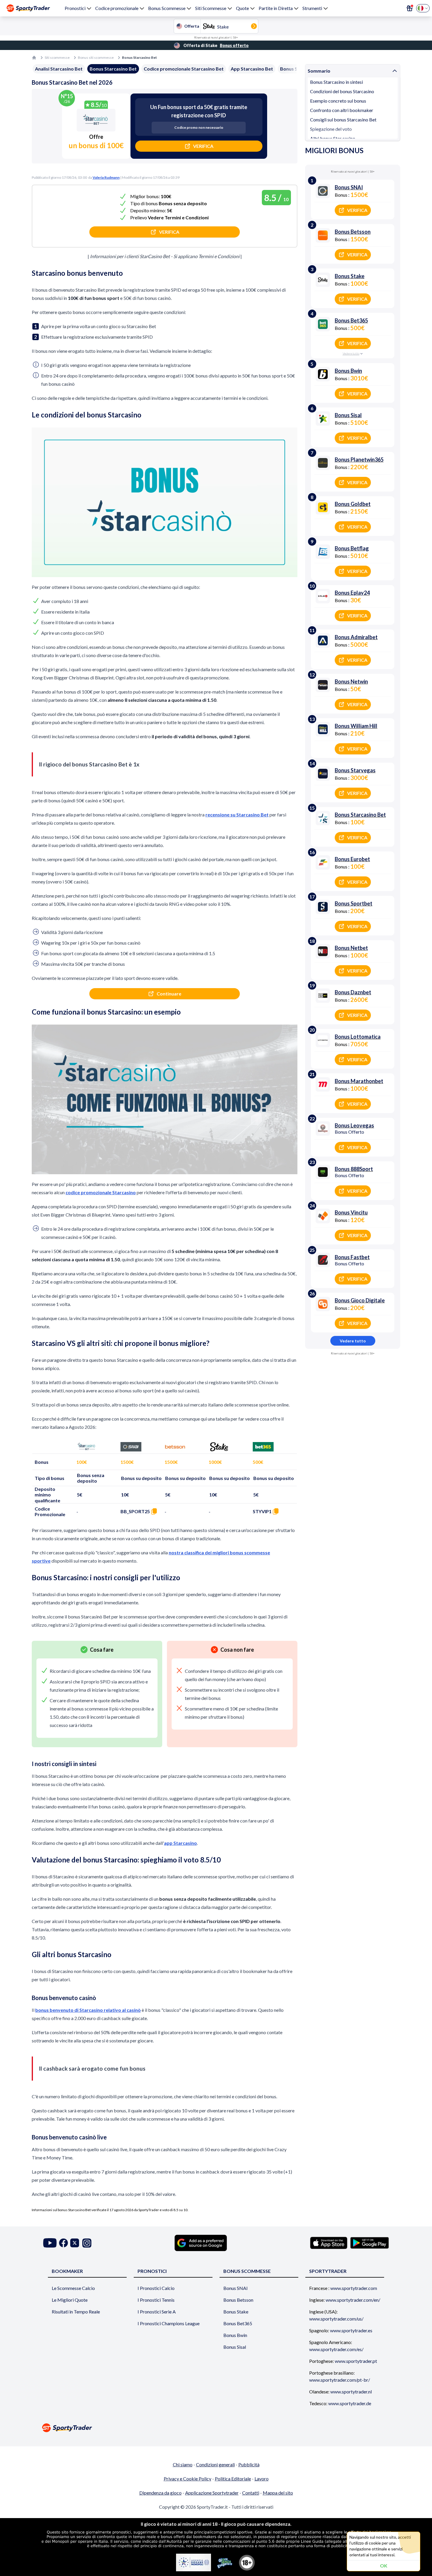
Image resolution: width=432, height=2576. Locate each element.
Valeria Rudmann (106, 177)
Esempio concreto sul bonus (338, 101)
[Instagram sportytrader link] (87, 2243)
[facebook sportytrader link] (63, 2243)
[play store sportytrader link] (370, 2243)
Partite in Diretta (276, 8)
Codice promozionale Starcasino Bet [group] (184, 69)
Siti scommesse (57, 57)
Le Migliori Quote (70, 2300)
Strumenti (312, 8)
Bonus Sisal (235, 2347)
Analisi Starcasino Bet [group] (59, 69)
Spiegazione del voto (331, 129)
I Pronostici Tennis (156, 2300)
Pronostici (75, 8)
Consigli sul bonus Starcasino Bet (343, 120)
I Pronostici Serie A (157, 2312)
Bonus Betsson (238, 2300)
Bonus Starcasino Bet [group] (113, 69)
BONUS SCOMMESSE (247, 2271)
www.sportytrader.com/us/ (336, 2319)
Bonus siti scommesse (96, 57)
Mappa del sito (278, 2493)
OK (384, 2566)
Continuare (169, 994)
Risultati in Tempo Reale (76, 2312)
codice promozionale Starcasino (101, 1192)
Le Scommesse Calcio (73, 2288)
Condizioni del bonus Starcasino (342, 91)
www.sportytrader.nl (351, 2392)
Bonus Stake (236, 2312)
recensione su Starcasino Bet (237, 815)
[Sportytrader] (28, 8)
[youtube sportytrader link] (50, 2243)
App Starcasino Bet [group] (252, 69)
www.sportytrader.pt (356, 2361)
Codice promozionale (117, 8)
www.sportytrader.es (351, 2330)
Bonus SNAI (236, 2288)
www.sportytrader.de (350, 2403)
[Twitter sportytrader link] (75, 2243)
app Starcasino (180, 1843)
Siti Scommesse (211, 8)
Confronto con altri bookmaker (342, 110)
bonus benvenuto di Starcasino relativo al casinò (88, 2010)
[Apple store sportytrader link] (329, 2243)
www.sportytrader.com (354, 2288)
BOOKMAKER (67, 2271)
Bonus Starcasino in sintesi (336, 82)
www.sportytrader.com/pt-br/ (340, 2380)
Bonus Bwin (235, 2335)
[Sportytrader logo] (216, 2428)
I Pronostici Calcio (156, 2288)
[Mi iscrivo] (410, 8)
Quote (242, 8)
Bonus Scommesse (167, 8)
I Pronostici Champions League (169, 2323)
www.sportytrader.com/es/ (336, 2349)
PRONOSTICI (152, 2271)
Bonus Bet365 (238, 2323)
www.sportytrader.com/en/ (353, 2300)
